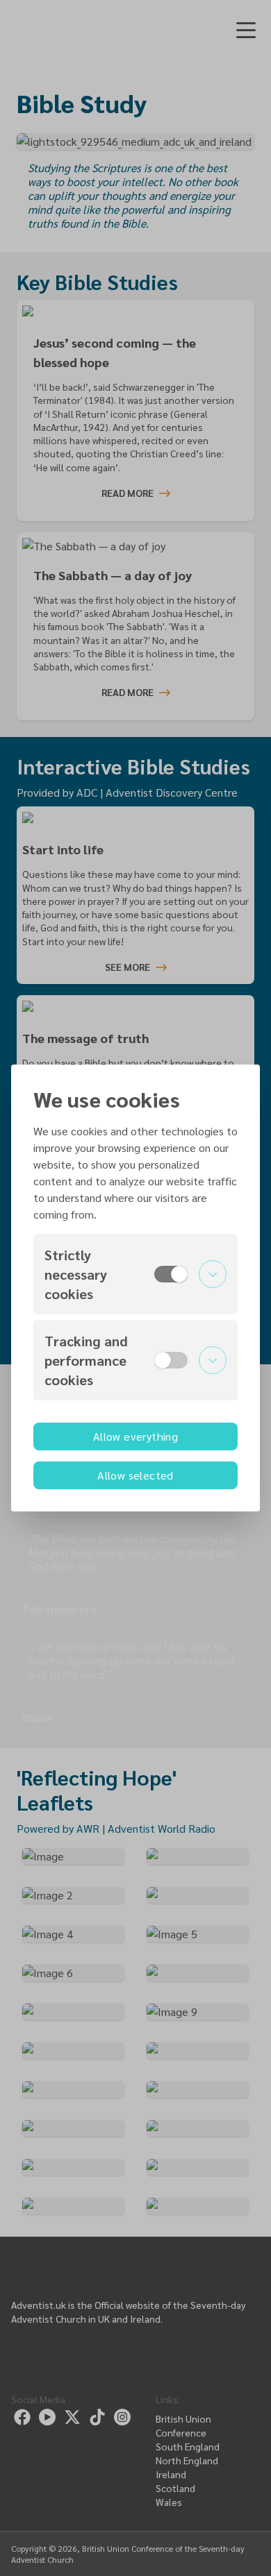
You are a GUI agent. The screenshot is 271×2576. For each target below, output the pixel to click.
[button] (135, 1274)
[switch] (171, 1274)
